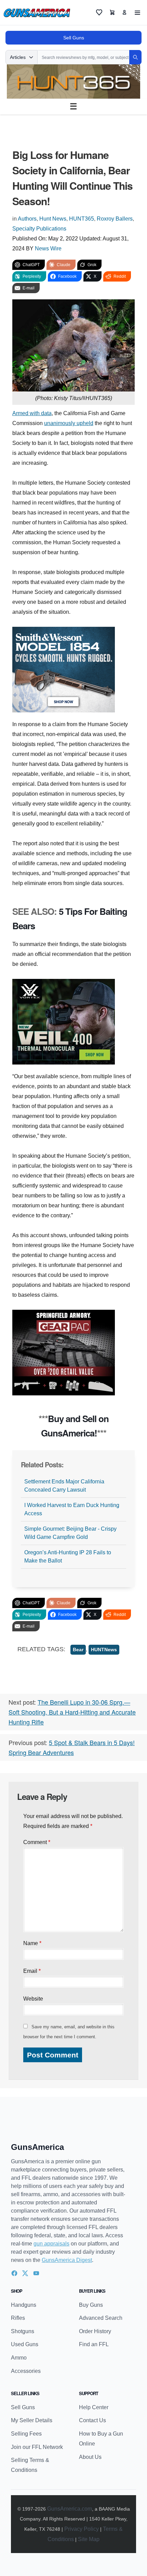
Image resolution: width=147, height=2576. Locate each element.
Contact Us (92, 2420)
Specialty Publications (39, 229)
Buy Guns (91, 2305)
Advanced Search (101, 2318)
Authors (27, 219)
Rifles (18, 2318)
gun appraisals (51, 2244)
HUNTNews (104, 1650)
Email (32, 1971)
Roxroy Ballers (115, 219)
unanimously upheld (69, 423)
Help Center (94, 2407)
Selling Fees (26, 2434)
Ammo (19, 2358)
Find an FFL (94, 2344)
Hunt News (53, 219)
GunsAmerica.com (70, 2509)
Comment (37, 1842)
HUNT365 (82, 219)
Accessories (26, 2371)
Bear (78, 1650)
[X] (25, 2273)
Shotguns (23, 2331)
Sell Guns (74, 38)
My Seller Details (32, 2420)
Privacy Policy (82, 2529)
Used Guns (25, 2344)
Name (32, 1943)
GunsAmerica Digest (67, 2260)
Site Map (89, 2539)
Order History (95, 2331)
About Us (90, 2457)
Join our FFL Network (37, 2447)
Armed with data (32, 413)
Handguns (24, 2305)
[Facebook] (14, 2273)
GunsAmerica (37, 2147)
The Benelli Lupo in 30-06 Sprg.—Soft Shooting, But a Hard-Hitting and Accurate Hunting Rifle (72, 1712)
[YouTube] (36, 2273)
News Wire (48, 248)
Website (33, 1999)
